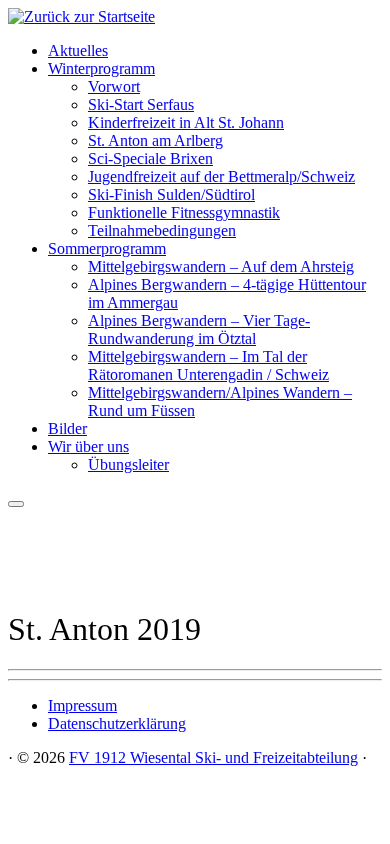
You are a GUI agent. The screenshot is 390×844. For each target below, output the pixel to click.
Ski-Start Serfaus (141, 104)
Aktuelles (78, 50)
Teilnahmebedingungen (162, 230)
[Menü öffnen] (16, 504)
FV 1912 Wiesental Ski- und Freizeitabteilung (213, 757)
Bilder (67, 428)
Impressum (82, 705)
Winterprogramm (101, 68)
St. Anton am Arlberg (155, 140)
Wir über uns (88, 446)
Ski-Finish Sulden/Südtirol (171, 194)
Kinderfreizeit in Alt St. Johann (186, 122)
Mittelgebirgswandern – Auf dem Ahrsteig (221, 266)
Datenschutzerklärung (117, 723)
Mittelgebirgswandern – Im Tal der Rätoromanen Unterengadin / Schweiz (208, 365)
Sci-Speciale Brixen (150, 158)
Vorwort (114, 86)
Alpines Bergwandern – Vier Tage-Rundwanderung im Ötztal (199, 329)
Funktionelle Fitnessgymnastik (184, 212)
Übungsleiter (128, 464)
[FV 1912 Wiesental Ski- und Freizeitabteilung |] (81, 16)
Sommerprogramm (107, 248)
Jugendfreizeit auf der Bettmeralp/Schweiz (221, 176)
